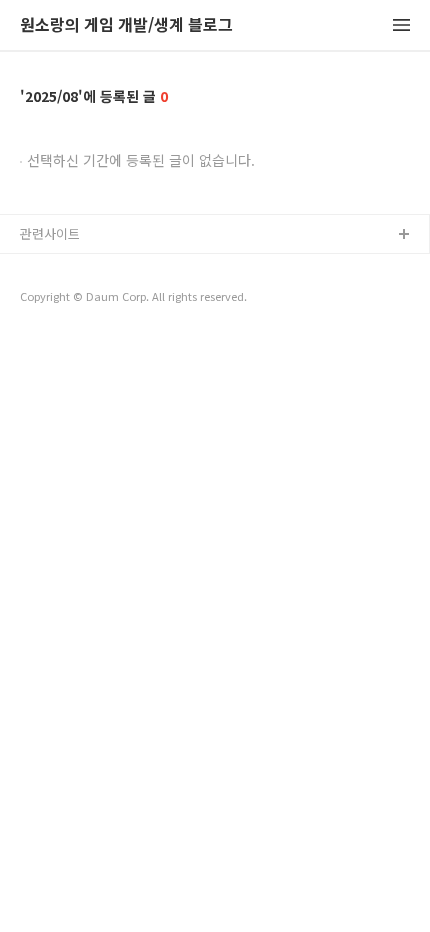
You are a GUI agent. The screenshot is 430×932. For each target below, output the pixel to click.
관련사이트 (50, 233)
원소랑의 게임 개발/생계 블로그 (126, 25)
